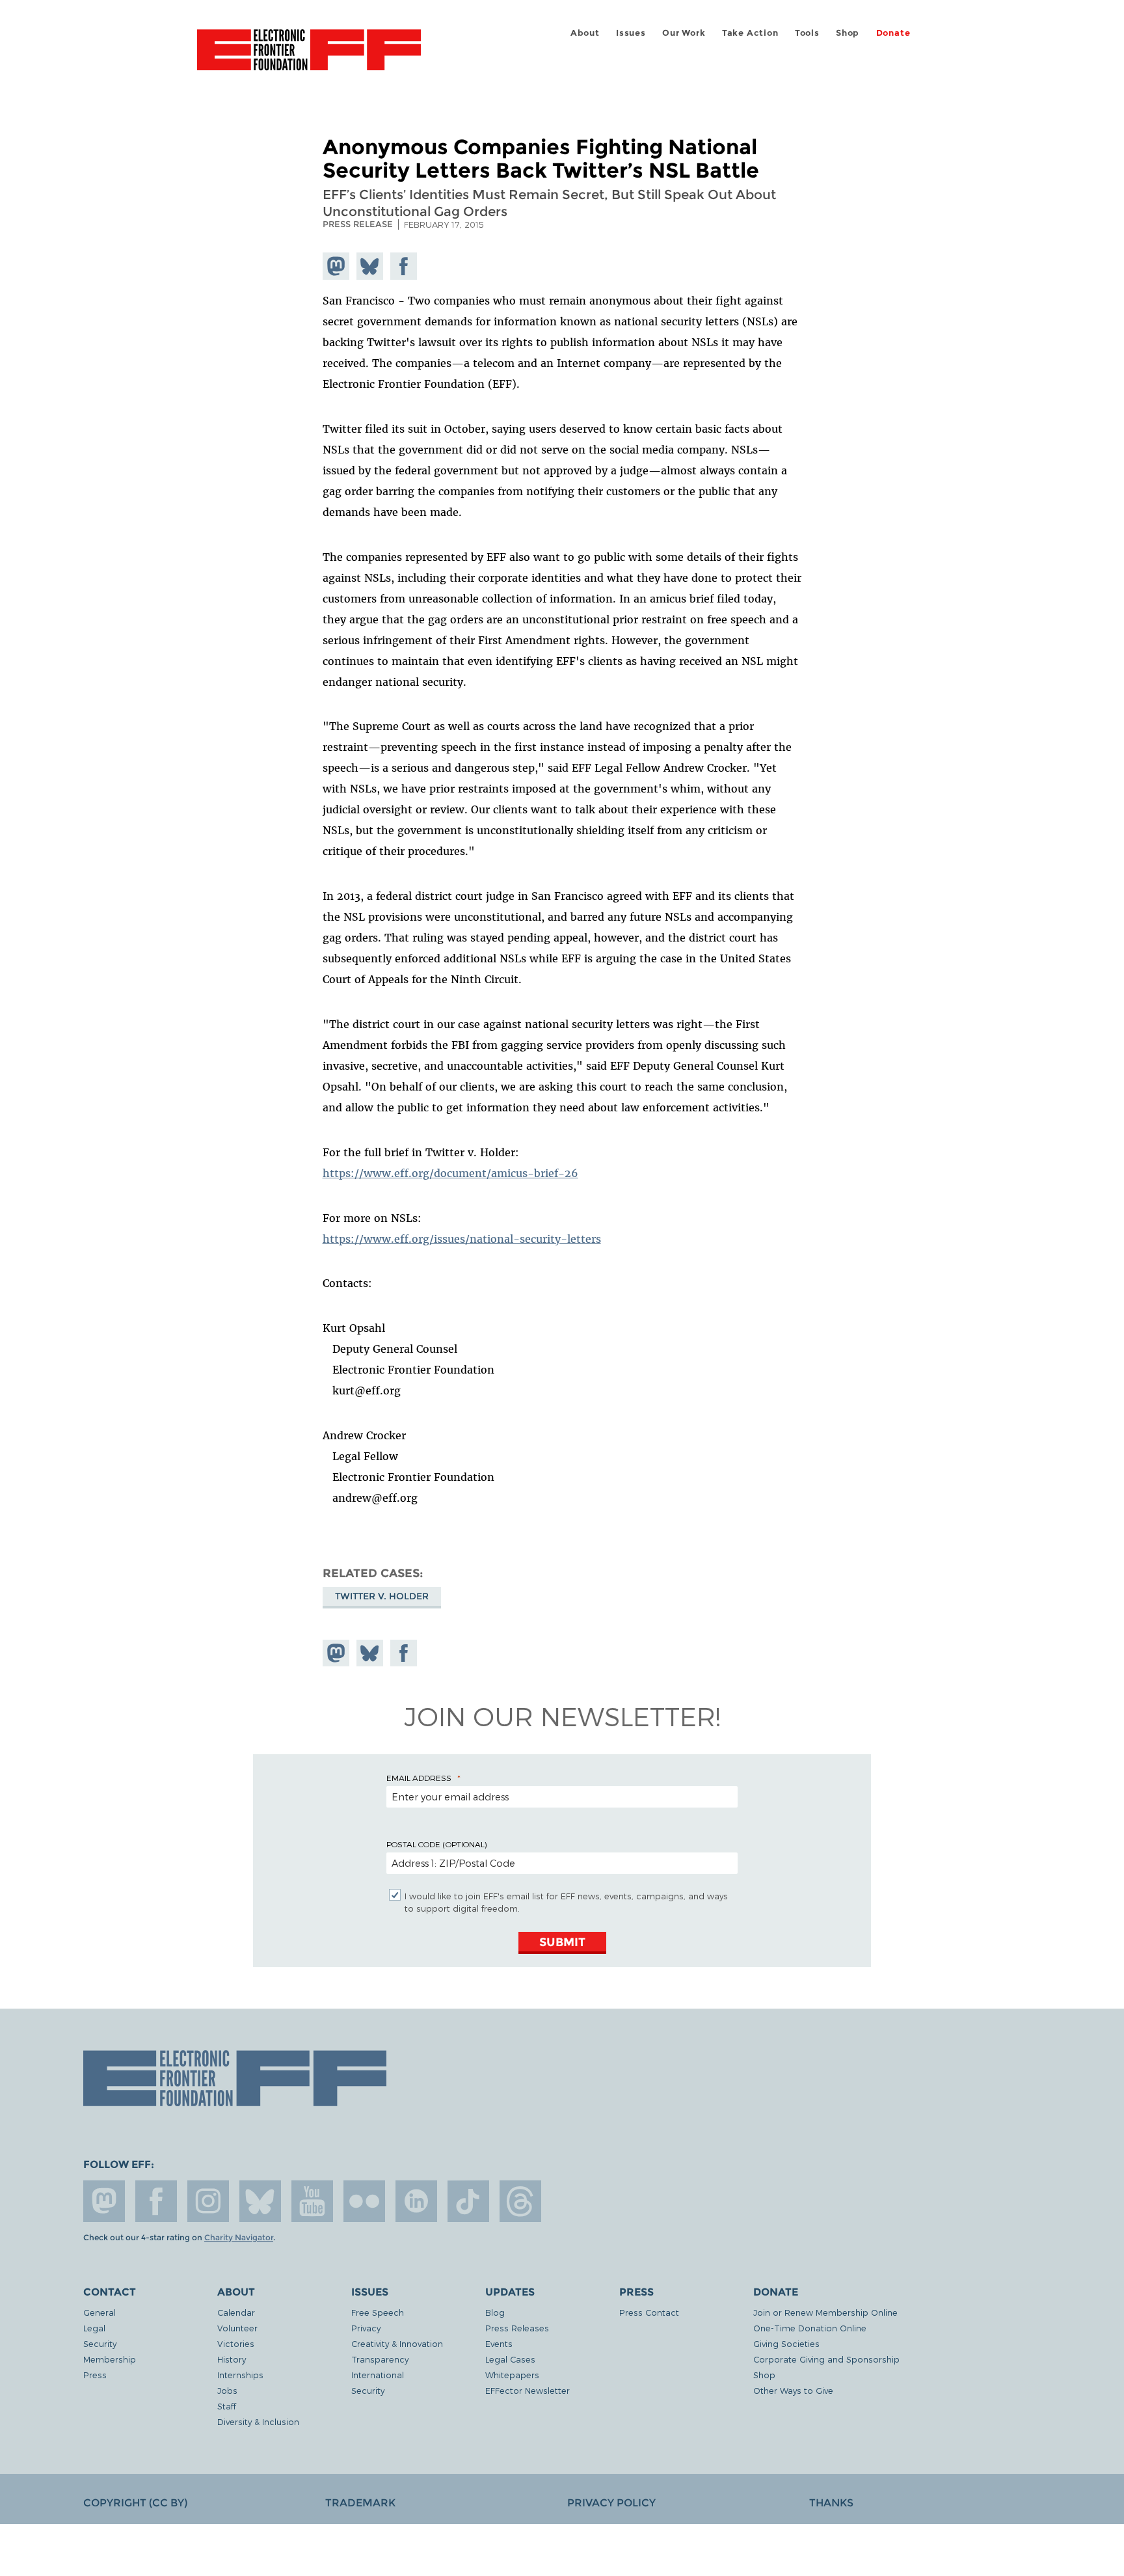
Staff (227, 2406)
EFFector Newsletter (528, 2390)
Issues (631, 33)
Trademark (360, 2503)
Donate (893, 33)
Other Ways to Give (793, 2390)
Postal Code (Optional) (436, 1844)
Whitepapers (512, 2375)
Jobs (227, 2390)
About (585, 33)
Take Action (750, 33)
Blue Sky (260, 2201)
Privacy (366, 2328)
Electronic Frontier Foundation (309, 57)
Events (499, 2343)
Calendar (236, 2312)
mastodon (104, 2201)
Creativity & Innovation (397, 2343)
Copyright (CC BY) (135, 2503)
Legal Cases (510, 2359)
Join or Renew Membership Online (825, 2312)
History (232, 2359)
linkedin (416, 2201)
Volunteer (237, 2328)
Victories (236, 2343)
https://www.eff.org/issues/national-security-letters (462, 1239)
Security (100, 2343)
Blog (495, 2312)
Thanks (831, 2503)
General (100, 2312)
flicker (364, 2201)
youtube (312, 2201)
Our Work (684, 33)
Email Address (419, 1778)
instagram (208, 2201)
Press (95, 2375)
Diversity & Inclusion (258, 2421)
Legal (94, 2328)
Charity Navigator (239, 2238)
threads (520, 2201)
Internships (240, 2375)
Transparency (380, 2359)
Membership (110, 2359)
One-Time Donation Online (810, 2328)
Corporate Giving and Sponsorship (826, 2359)
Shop (848, 33)
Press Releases (517, 2328)
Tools (807, 33)
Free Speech (378, 2312)
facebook (156, 2201)
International (378, 2375)
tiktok (468, 2201)
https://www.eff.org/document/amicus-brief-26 (450, 1173)
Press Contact (649, 2312)
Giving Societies (786, 2343)
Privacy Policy (611, 2503)
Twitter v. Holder (382, 1596)
